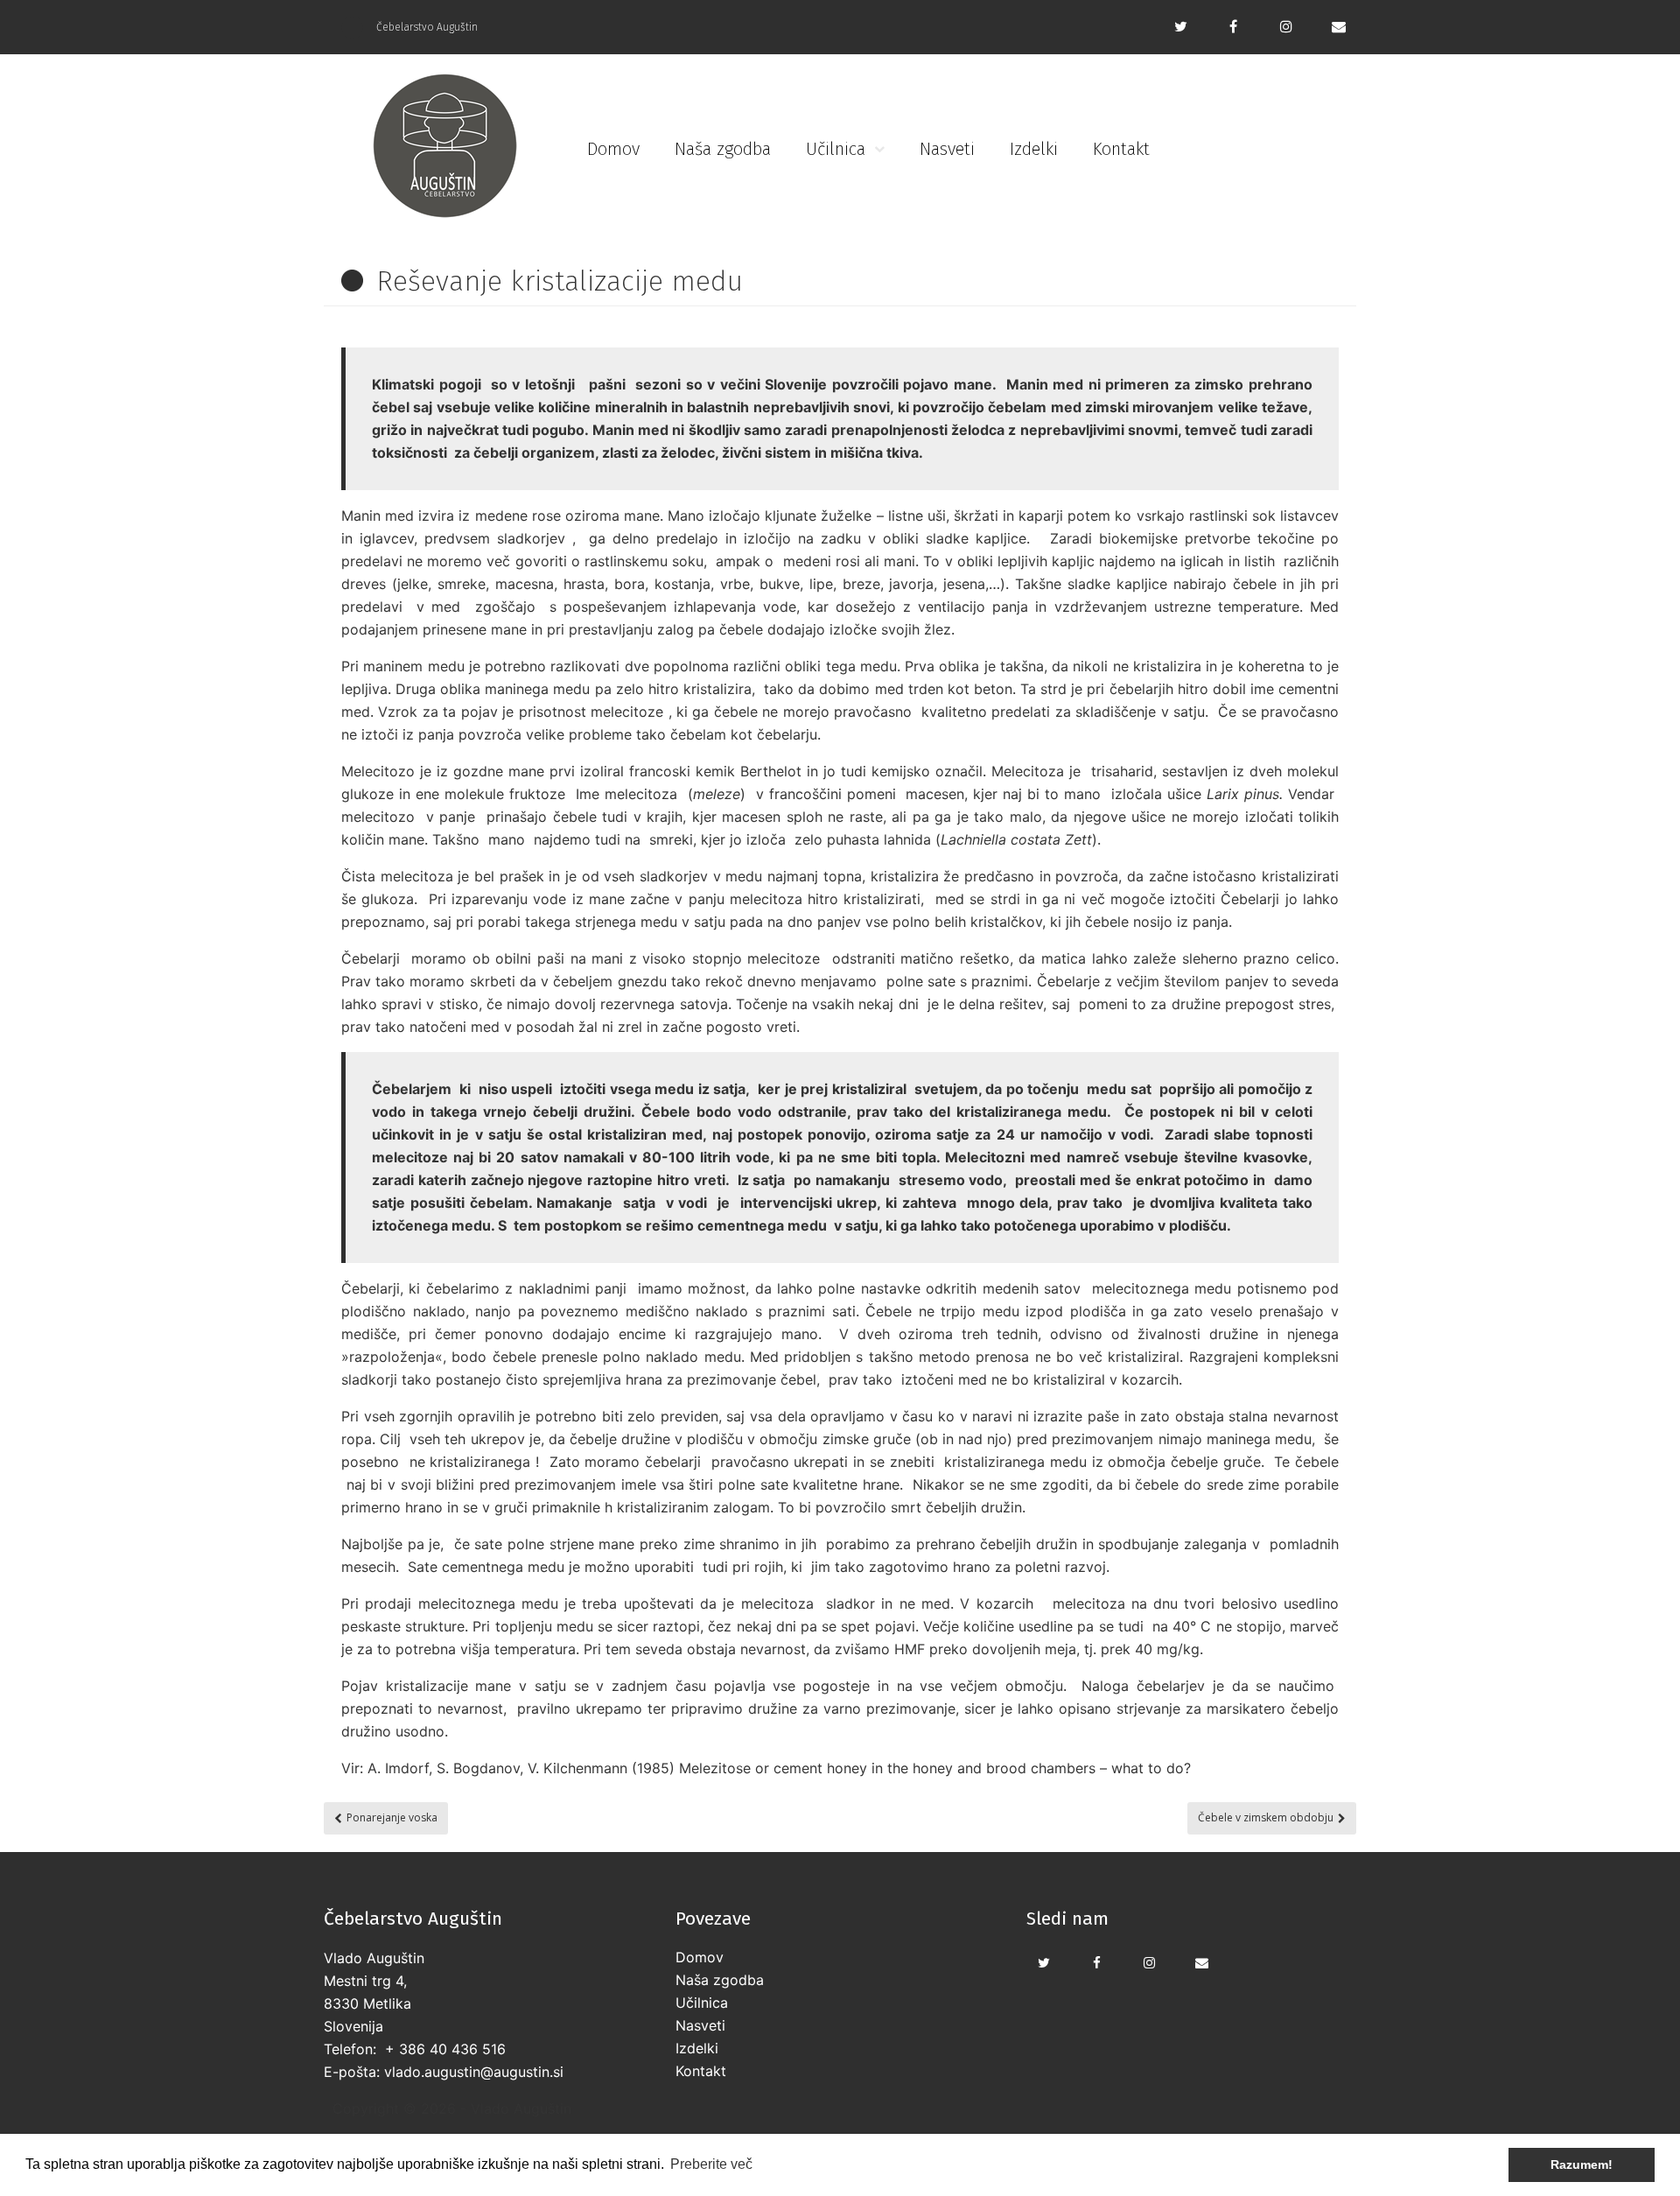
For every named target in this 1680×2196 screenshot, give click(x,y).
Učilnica (836, 149)
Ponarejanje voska (392, 1817)
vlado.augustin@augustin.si (474, 2072)
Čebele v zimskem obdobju (1266, 1817)
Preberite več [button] (711, 2164)
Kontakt (1121, 149)
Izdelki (1034, 149)
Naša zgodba (723, 149)
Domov (613, 149)
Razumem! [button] (1582, 2164)
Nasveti (947, 149)
